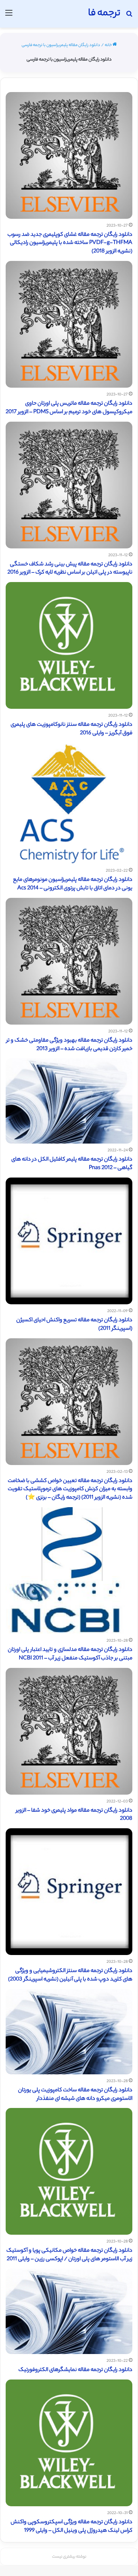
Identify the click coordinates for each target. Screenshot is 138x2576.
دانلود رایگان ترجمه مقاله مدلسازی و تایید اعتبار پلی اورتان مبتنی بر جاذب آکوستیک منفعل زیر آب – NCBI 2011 (70, 1654)
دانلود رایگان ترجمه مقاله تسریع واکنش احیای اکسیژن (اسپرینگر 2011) (74, 1325)
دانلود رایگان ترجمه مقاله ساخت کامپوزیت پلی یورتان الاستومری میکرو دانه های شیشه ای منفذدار (75, 2095)
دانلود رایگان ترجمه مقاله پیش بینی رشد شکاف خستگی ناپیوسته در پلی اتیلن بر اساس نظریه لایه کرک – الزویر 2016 (70, 569)
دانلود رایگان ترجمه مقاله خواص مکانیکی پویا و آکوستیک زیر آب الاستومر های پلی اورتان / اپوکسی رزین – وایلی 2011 (69, 2255)
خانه (109, 45)
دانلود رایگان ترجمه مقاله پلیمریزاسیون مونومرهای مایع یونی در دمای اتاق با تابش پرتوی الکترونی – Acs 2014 (73, 884)
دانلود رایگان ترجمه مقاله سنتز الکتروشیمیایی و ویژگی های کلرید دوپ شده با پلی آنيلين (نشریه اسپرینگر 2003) (70, 1975)
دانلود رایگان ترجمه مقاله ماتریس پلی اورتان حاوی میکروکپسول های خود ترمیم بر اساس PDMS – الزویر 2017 (69, 408)
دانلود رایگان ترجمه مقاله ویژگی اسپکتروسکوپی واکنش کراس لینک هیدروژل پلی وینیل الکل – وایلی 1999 (71, 2527)
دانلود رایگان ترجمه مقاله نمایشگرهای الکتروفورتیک (75, 2370)
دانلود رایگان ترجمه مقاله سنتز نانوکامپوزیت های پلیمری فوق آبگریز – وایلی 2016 (71, 729)
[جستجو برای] (129, 16)
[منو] (9, 16)
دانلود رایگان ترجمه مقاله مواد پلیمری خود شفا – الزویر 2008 (74, 1815)
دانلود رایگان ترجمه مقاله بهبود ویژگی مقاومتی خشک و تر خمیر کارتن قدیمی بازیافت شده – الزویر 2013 (69, 1045)
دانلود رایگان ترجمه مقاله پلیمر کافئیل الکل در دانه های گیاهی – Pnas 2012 (72, 1164)
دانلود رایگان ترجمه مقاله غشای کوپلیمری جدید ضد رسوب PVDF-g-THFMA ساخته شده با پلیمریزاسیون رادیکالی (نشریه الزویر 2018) (70, 243)
